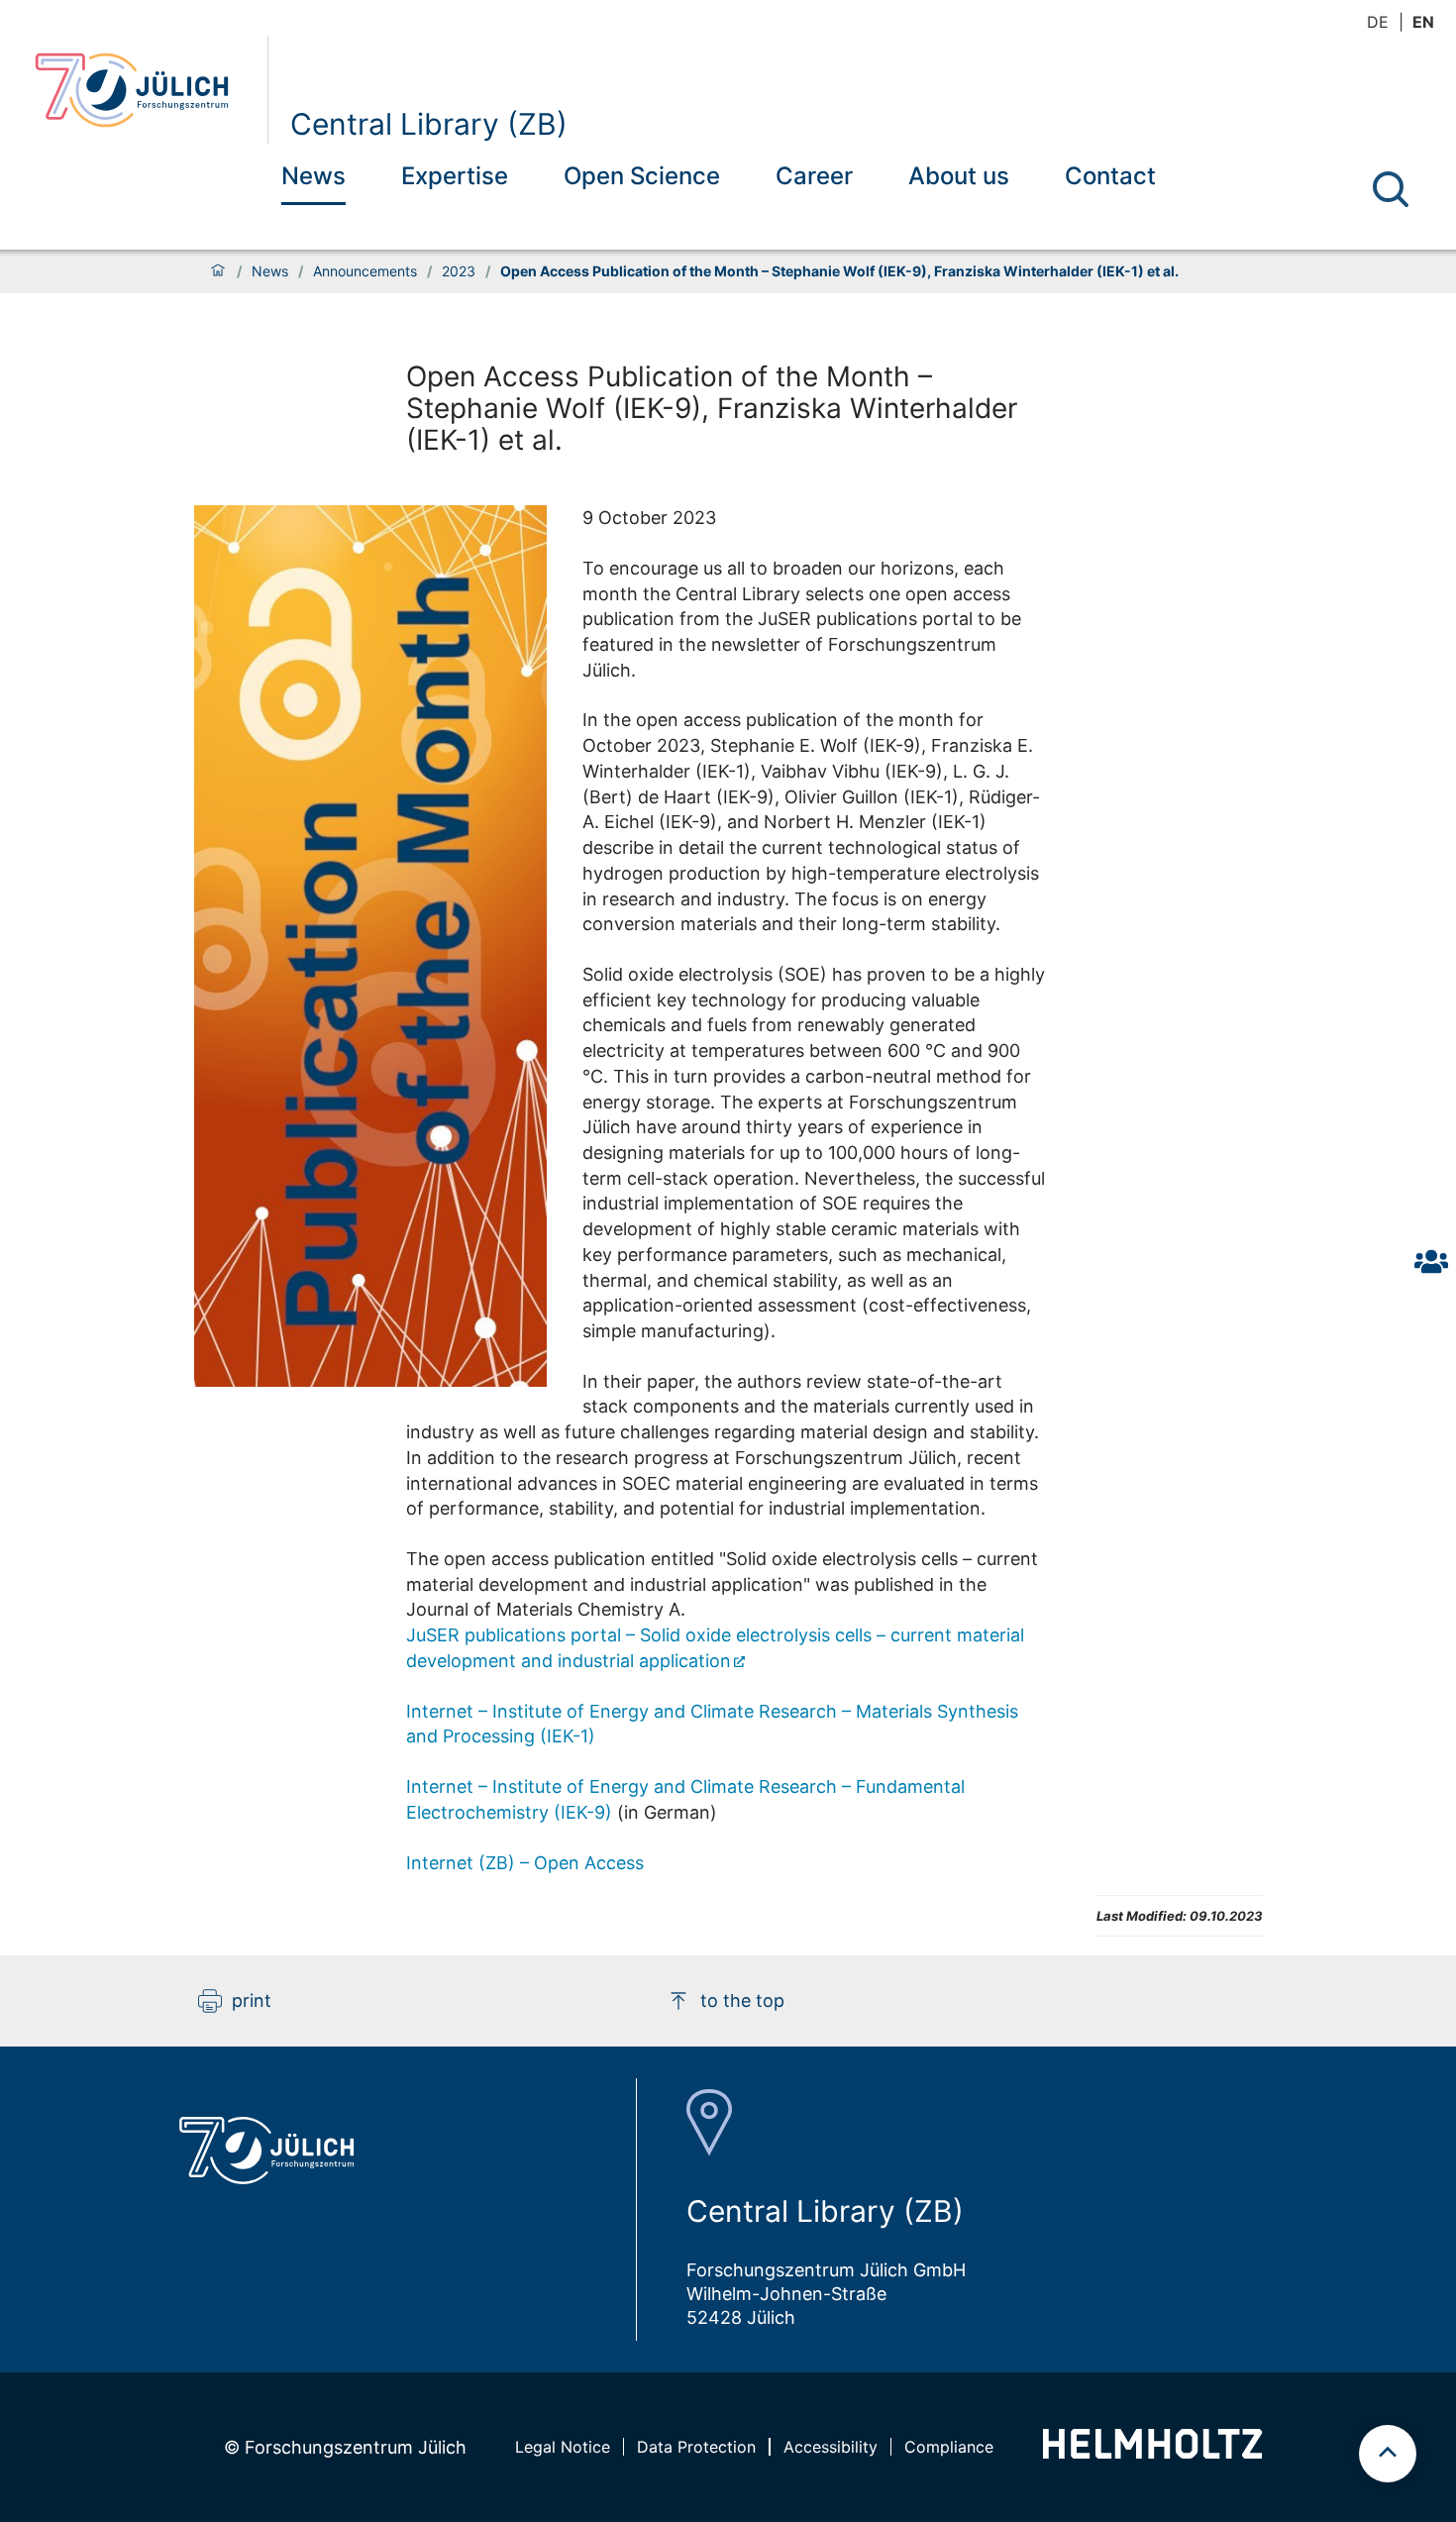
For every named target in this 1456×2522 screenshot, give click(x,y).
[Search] (1391, 189)
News (313, 176)
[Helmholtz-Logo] (1152, 2452)
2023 (459, 271)
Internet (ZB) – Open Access (525, 1863)
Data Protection (696, 2447)
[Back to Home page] (143, 90)
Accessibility (831, 2447)
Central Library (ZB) (429, 124)
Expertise (455, 176)
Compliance (949, 2447)
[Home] (218, 271)
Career (814, 176)
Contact (1110, 176)
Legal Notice (563, 2447)
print (252, 2000)
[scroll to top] (1388, 2454)
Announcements (365, 271)
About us (959, 176)
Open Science (642, 176)
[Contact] (1431, 1261)
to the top (742, 2000)
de (1378, 22)
